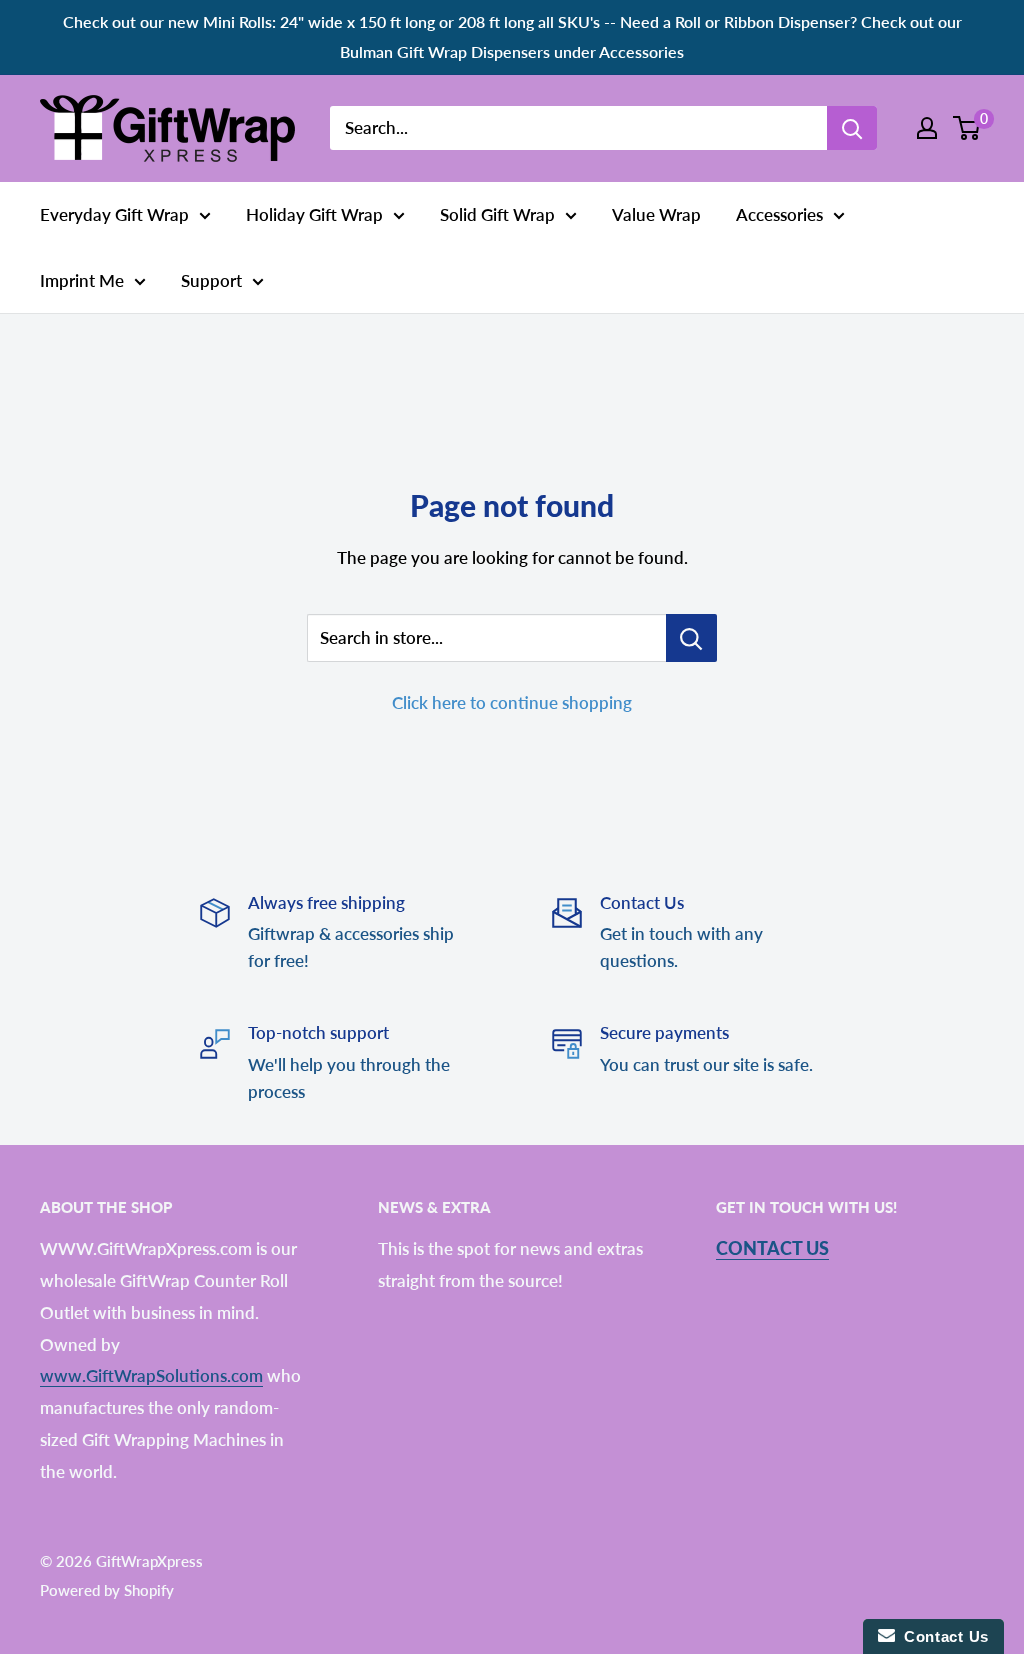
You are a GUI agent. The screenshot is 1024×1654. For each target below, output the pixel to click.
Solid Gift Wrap (497, 214)
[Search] (852, 128)
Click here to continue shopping (512, 702)
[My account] (927, 128)
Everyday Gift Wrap (114, 214)
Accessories (779, 214)
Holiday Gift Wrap (314, 214)
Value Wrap (656, 214)
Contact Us (772, 1248)
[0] (967, 128)
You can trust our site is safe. (706, 1064)
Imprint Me (82, 280)
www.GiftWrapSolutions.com (151, 1375)
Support (211, 280)
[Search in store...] (691, 638)
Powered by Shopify (107, 1590)
